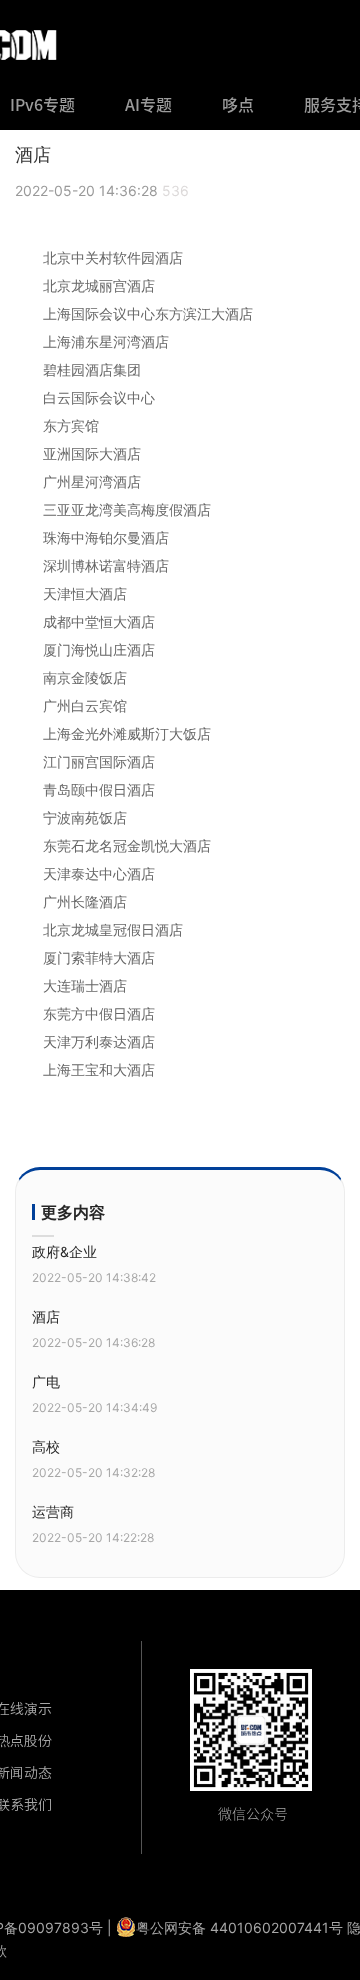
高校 (46, 1446)
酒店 (46, 1316)
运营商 (53, 1511)
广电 (46, 1381)
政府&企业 (64, 1251)
